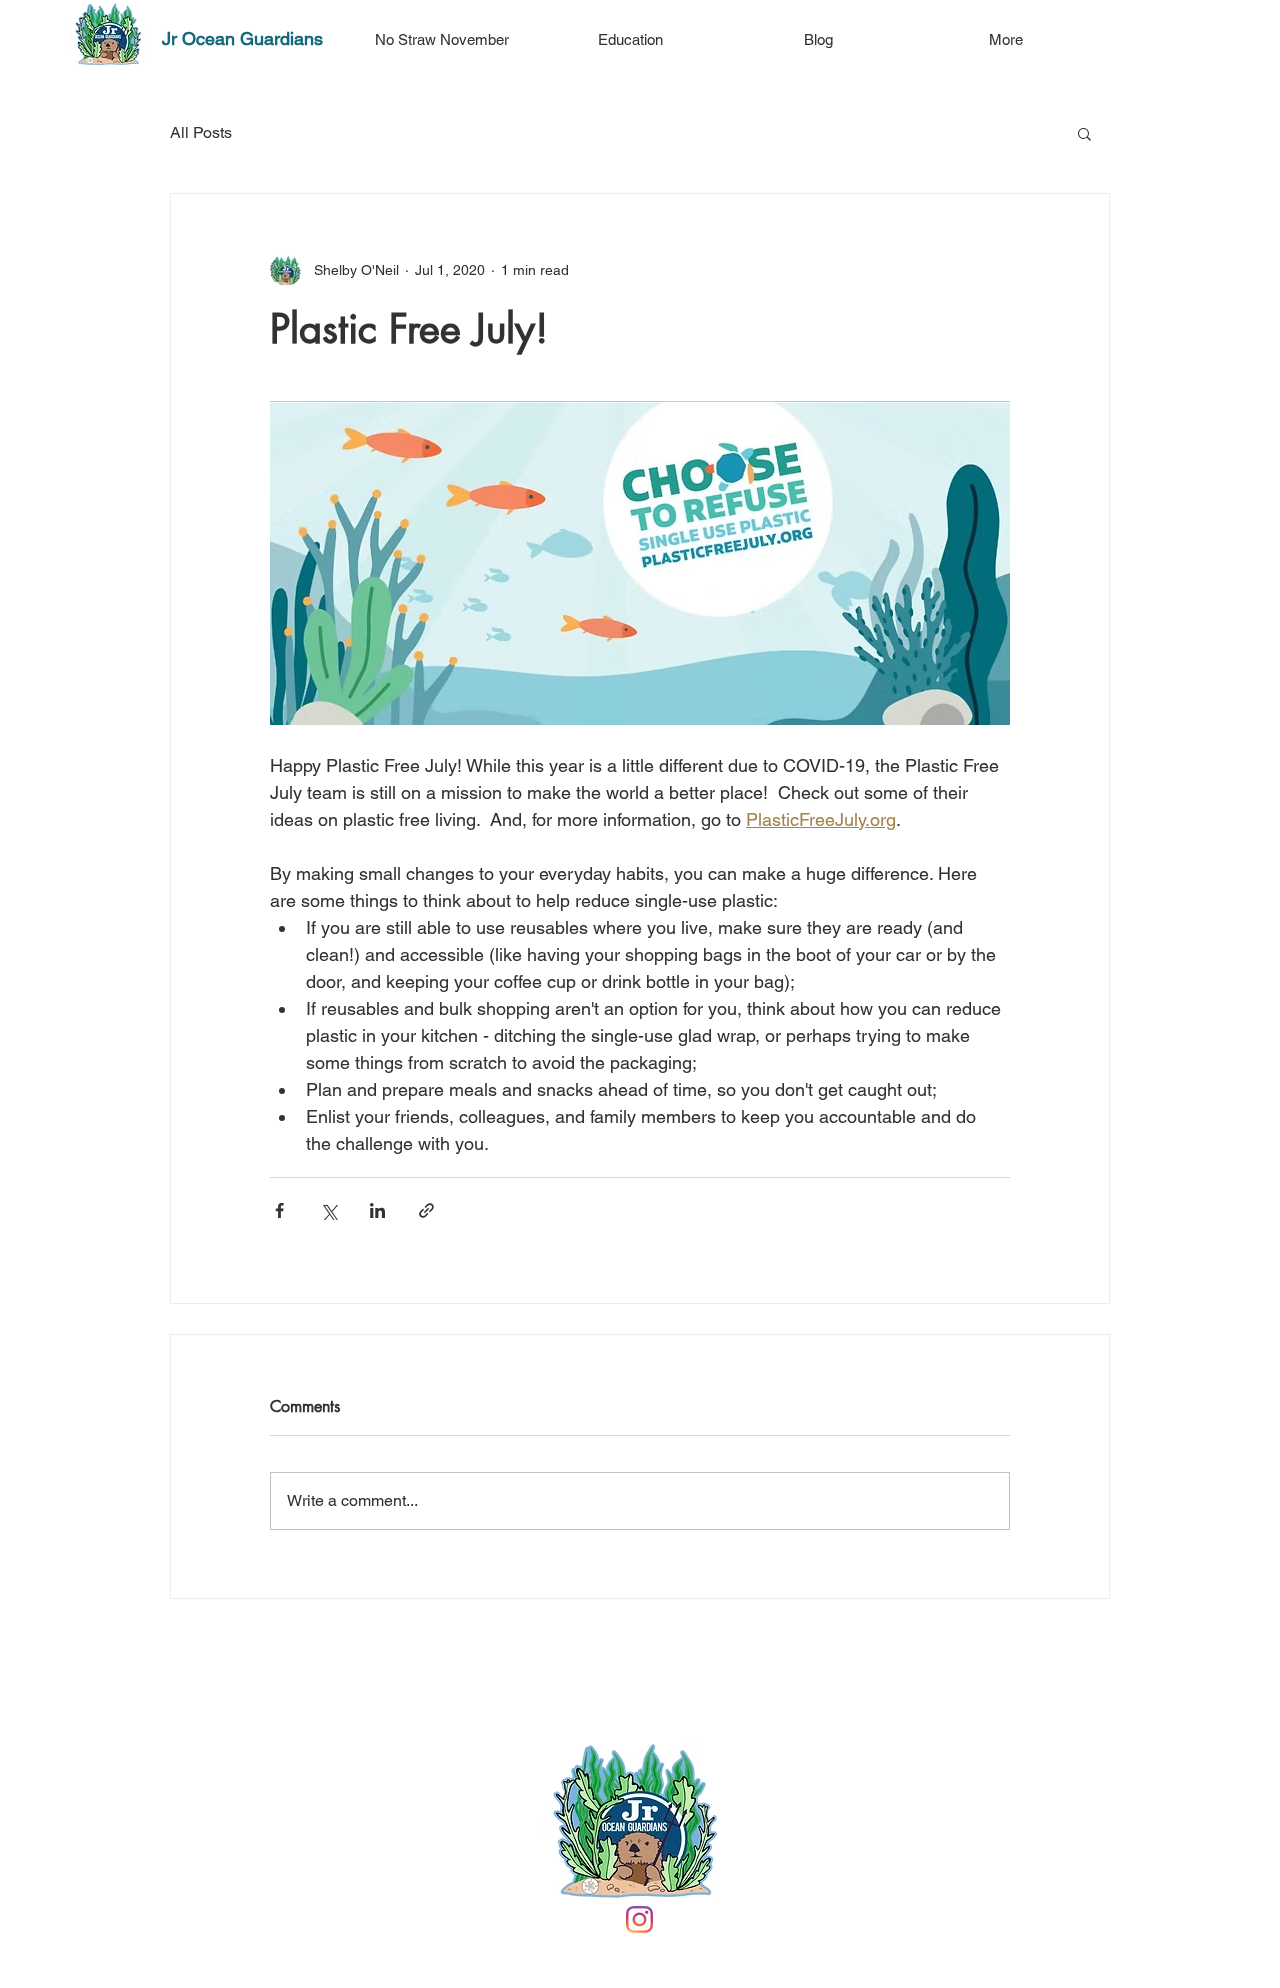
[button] (1084, 133)
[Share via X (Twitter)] (328, 1210)
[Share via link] (426, 1210)
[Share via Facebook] (279, 1210)
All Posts (201, 132)
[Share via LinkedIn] (377, 1210)
